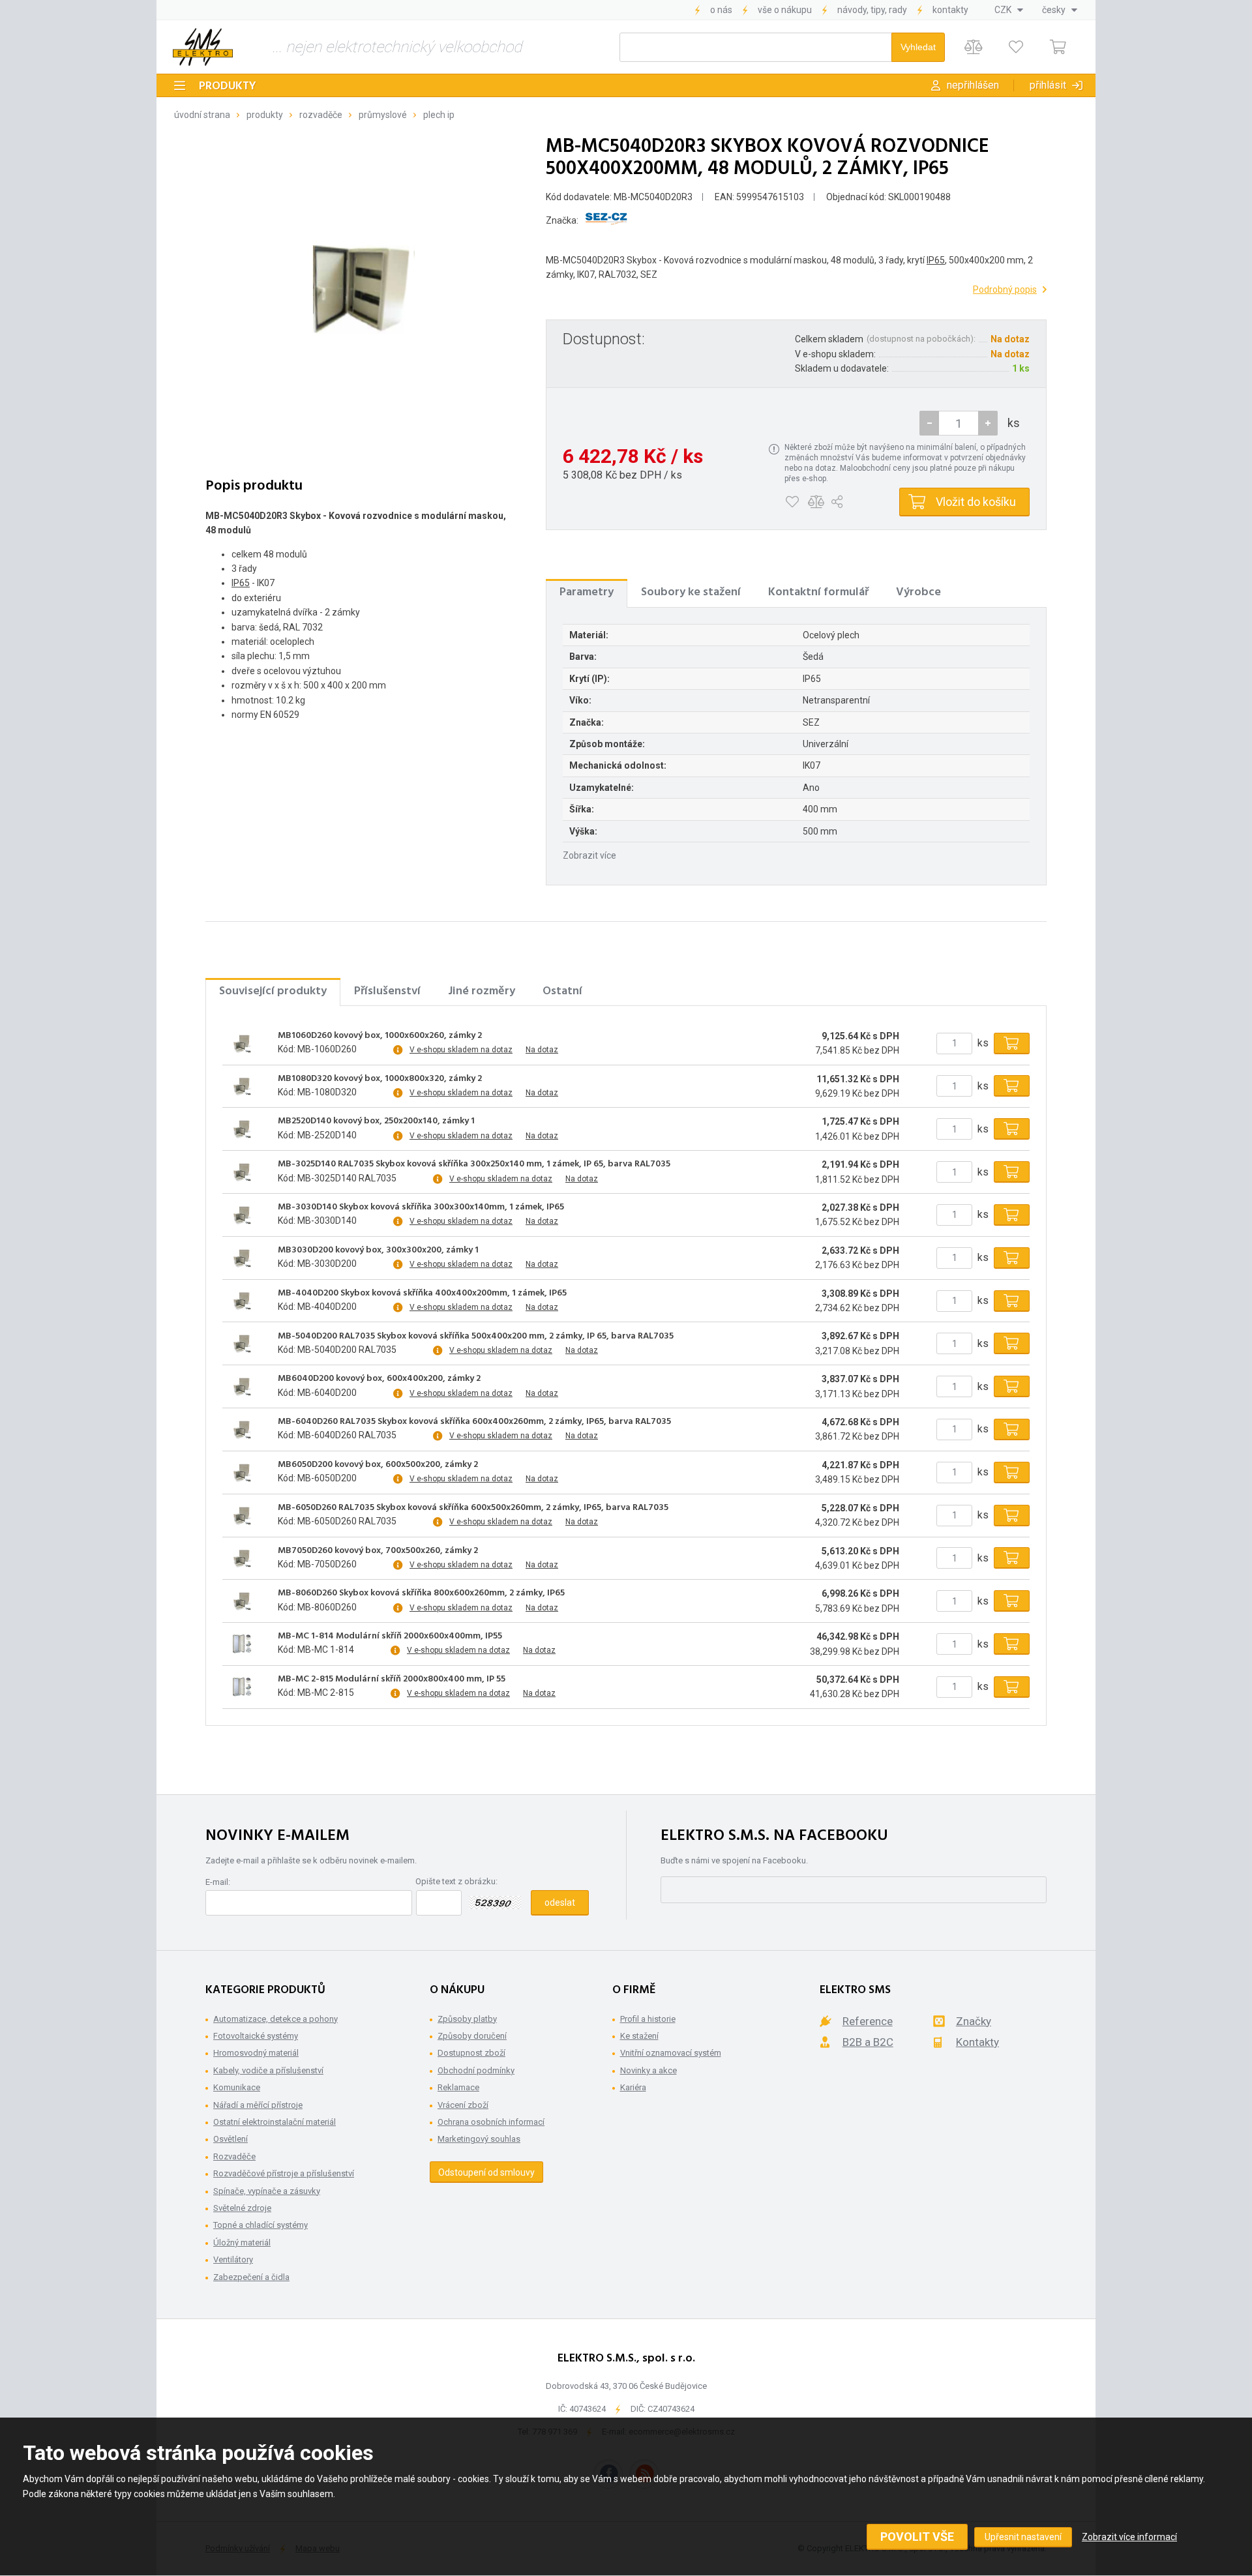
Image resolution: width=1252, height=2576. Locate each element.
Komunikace (237, 2087)
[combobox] (1009, 10)
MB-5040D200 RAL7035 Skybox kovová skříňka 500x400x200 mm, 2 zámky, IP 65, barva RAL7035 (476, 1337)
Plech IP (439, 115)
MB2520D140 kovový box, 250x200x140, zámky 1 (376, 1121)
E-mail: (218, 1882)
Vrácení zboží (463, 2105)
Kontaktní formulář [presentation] (818, 592)
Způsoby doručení (472, 2036)
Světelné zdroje (242, 2208)
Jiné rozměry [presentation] (482, 991)
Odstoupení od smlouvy (486, 2172)
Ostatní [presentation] (562, 991)
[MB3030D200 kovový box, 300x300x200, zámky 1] (242, 1258)
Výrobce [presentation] (918, 592)
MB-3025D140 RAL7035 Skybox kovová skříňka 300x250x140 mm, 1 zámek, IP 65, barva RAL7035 (474, 1164)
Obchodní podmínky (476, 2070)
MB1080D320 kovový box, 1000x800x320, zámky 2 (380, 1079)
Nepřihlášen (973, 85)
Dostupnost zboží (471, 2053)
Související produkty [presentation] (273, 991)
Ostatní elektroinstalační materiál (275, 2122)
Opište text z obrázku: (456, 1881)
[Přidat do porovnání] (816, 502)
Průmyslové (383, 115)
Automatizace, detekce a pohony (276, 2019)
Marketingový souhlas (479, 2139)
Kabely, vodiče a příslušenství (268, 2070)
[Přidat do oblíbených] (792, 502)
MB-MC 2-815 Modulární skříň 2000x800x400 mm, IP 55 (392, 1680)
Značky (974, 2021)
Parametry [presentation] (587, 592)
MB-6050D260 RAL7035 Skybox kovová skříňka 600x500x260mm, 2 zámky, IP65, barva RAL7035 (473, 1508)
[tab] (587, 593)
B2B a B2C (868, 2042)
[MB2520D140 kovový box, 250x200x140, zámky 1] (242, 1129)
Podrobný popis (1005, 289)
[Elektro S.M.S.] (203, 47)
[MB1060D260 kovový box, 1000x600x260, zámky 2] (242, 1043)
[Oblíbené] (1016, 47)
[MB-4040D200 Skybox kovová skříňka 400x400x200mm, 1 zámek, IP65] (242, 1301)
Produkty (228, 86)
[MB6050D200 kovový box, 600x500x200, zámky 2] (242, 1472)
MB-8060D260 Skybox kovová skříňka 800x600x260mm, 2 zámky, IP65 (421, 1593)
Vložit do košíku (976, 502)
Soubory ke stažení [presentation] (691, 592)
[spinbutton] (959, 423)
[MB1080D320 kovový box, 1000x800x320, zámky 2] (242, 1086)
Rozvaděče (321, 115)
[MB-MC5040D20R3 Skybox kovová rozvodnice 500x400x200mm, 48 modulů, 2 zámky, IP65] (359, 292)
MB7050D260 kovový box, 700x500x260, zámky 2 (378, 1551)
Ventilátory (233, 2259)
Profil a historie (648, 2019)
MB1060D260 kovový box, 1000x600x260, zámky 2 (380, 1036)
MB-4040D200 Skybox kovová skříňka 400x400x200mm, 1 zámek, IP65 (422, 1294)
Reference (868, 2021)
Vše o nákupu (785, 10)
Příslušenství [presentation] (387, 991)
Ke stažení (639, 2036)
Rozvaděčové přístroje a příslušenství (284, 2173)
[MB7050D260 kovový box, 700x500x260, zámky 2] (242, 1558)
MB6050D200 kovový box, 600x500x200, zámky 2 (378, 1465)
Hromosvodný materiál (256, 2053)
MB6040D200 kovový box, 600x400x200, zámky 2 (379, 1379)
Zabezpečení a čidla (251, 2277)
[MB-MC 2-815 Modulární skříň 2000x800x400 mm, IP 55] (242, 1687)
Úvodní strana (202, 115)
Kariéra (633, 2087)
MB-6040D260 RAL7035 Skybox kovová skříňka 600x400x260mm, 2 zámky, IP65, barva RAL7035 (474, 1422)
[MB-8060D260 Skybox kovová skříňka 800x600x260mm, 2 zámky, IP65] (242, 1601)
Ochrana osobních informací (491, 2122)
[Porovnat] (973, 47)
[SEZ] (606, 221)
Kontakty (950, 10)
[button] (988, 423)
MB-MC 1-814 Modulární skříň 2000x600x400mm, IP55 (390, 1636)
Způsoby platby (467, 2019)
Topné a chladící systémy (261, 2225)
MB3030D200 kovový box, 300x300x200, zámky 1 (378, 1251)
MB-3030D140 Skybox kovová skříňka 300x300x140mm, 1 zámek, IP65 (421, 1207)
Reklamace (458, 2087)
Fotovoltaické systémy (256, 2036)
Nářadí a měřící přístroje (258, 2105)
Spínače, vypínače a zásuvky (267, 2191)
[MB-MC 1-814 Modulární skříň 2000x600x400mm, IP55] (242, 1644)
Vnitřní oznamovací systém (671, 2053)
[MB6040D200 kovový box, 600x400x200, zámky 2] (242, 1387)
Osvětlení (231, 2139)
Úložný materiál (242, 2243)
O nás (721, 10)
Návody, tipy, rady (872, 10)
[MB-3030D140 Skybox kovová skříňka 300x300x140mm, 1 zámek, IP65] (242, 1215)
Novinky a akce (648, 2070)
